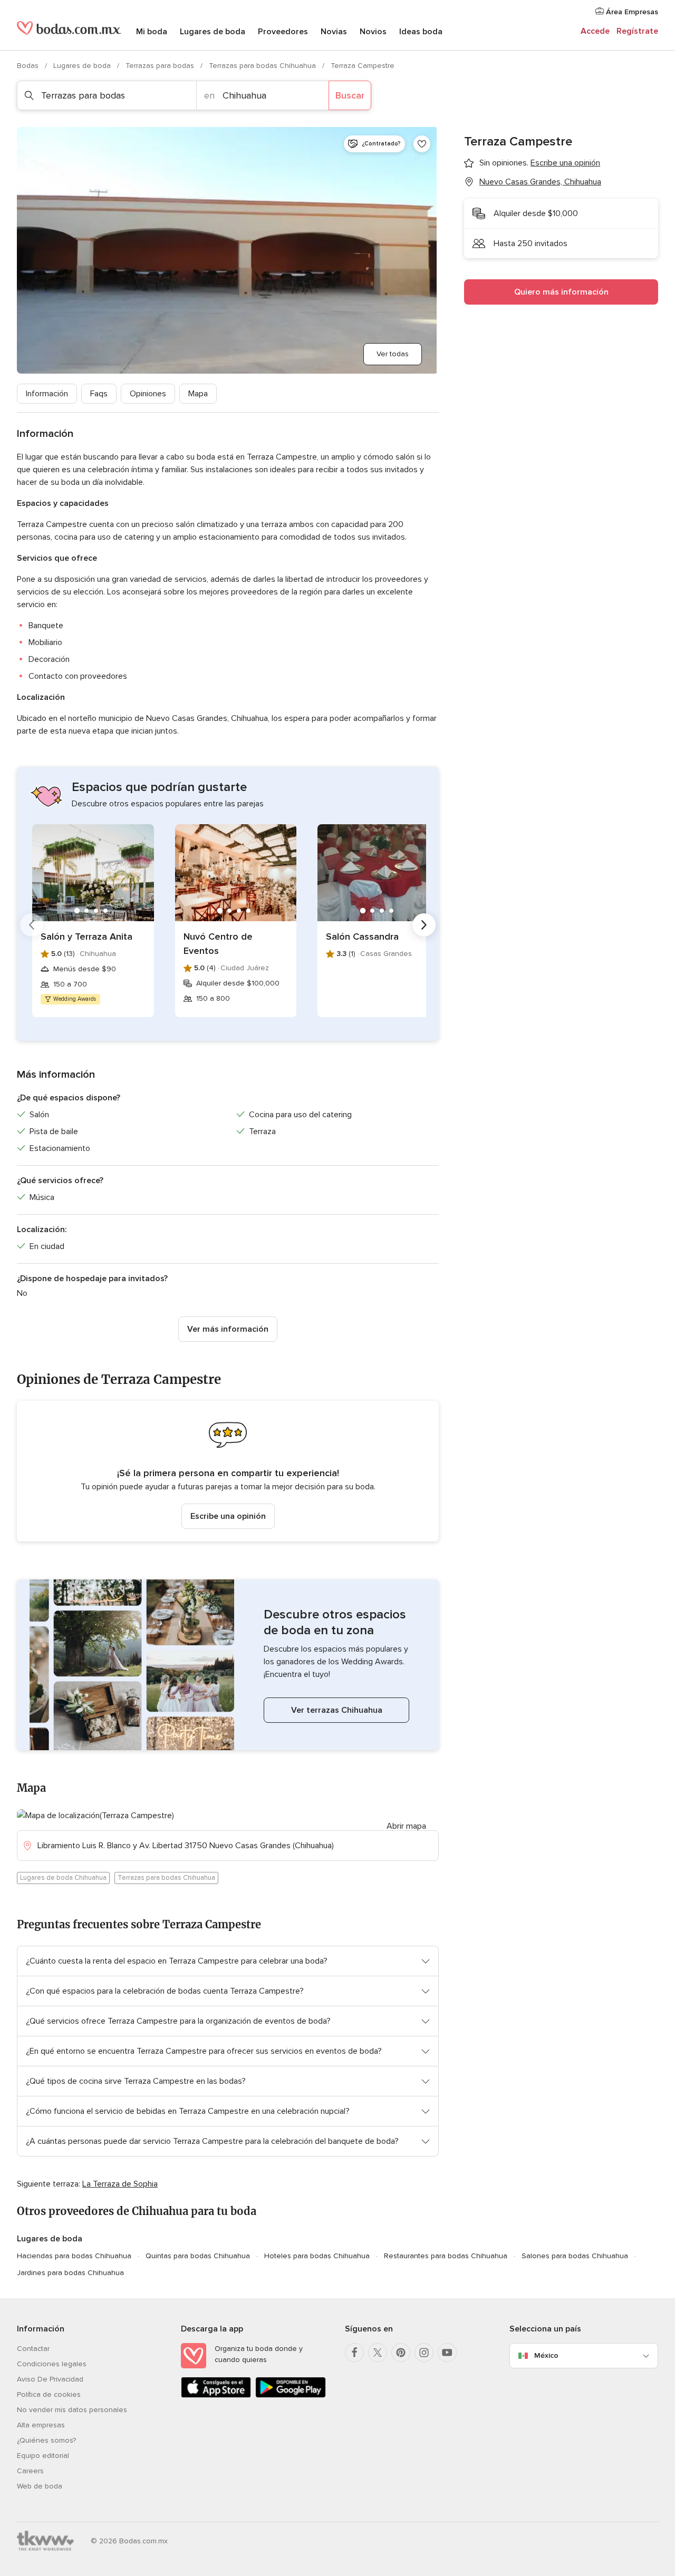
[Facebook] (354, 2353)
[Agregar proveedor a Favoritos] (422, 144)
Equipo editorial (43, 2456)
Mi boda (152, 32)
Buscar (350, 95)
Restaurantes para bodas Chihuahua (446, 2256)
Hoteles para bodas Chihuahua (317, 2256)
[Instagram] (424, 2353)
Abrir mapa (406, 1826)
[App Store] (216, 2396)
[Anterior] (32, 925)
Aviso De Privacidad (50, 2379)
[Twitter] (378, 2353)
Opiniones (148, 394)
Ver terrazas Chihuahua (337, 1710)
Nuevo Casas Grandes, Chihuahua (540, 182)
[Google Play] (290, 2396)
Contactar (33, 2349)
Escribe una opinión (228, 1516)
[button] (228, 1471)
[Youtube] (447, 2353)
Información (47, 394)
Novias (334, 32)
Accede (595, 31)
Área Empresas (631, 12)
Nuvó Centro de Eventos (218, 944)
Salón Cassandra (362, 936)
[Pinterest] (401, 2353)
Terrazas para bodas (161, 66)
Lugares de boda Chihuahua (63, 1878)
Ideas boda (421, 32)
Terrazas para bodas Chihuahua (263, 66)
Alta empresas (41, 2425)
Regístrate (637, 31)
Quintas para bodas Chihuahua (198, 2256)
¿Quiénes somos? (46, 2440)
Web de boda (40, 2486)
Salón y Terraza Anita (86, 936)
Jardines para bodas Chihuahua (70, 2273)
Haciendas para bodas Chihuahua (74, 2256)
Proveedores (283, 32)
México (546, 2355)
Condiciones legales (52, 2364)
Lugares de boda (213, 32)
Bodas (29, 66)
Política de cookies (49, 2394)
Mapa (198, 394)
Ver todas (393, 354)
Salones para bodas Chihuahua (575, 2256)
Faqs (99, 394)
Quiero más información (561, 292)
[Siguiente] (424, 925)
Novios (373, 32)
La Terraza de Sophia (120, 2184)
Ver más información (228, 1329)
